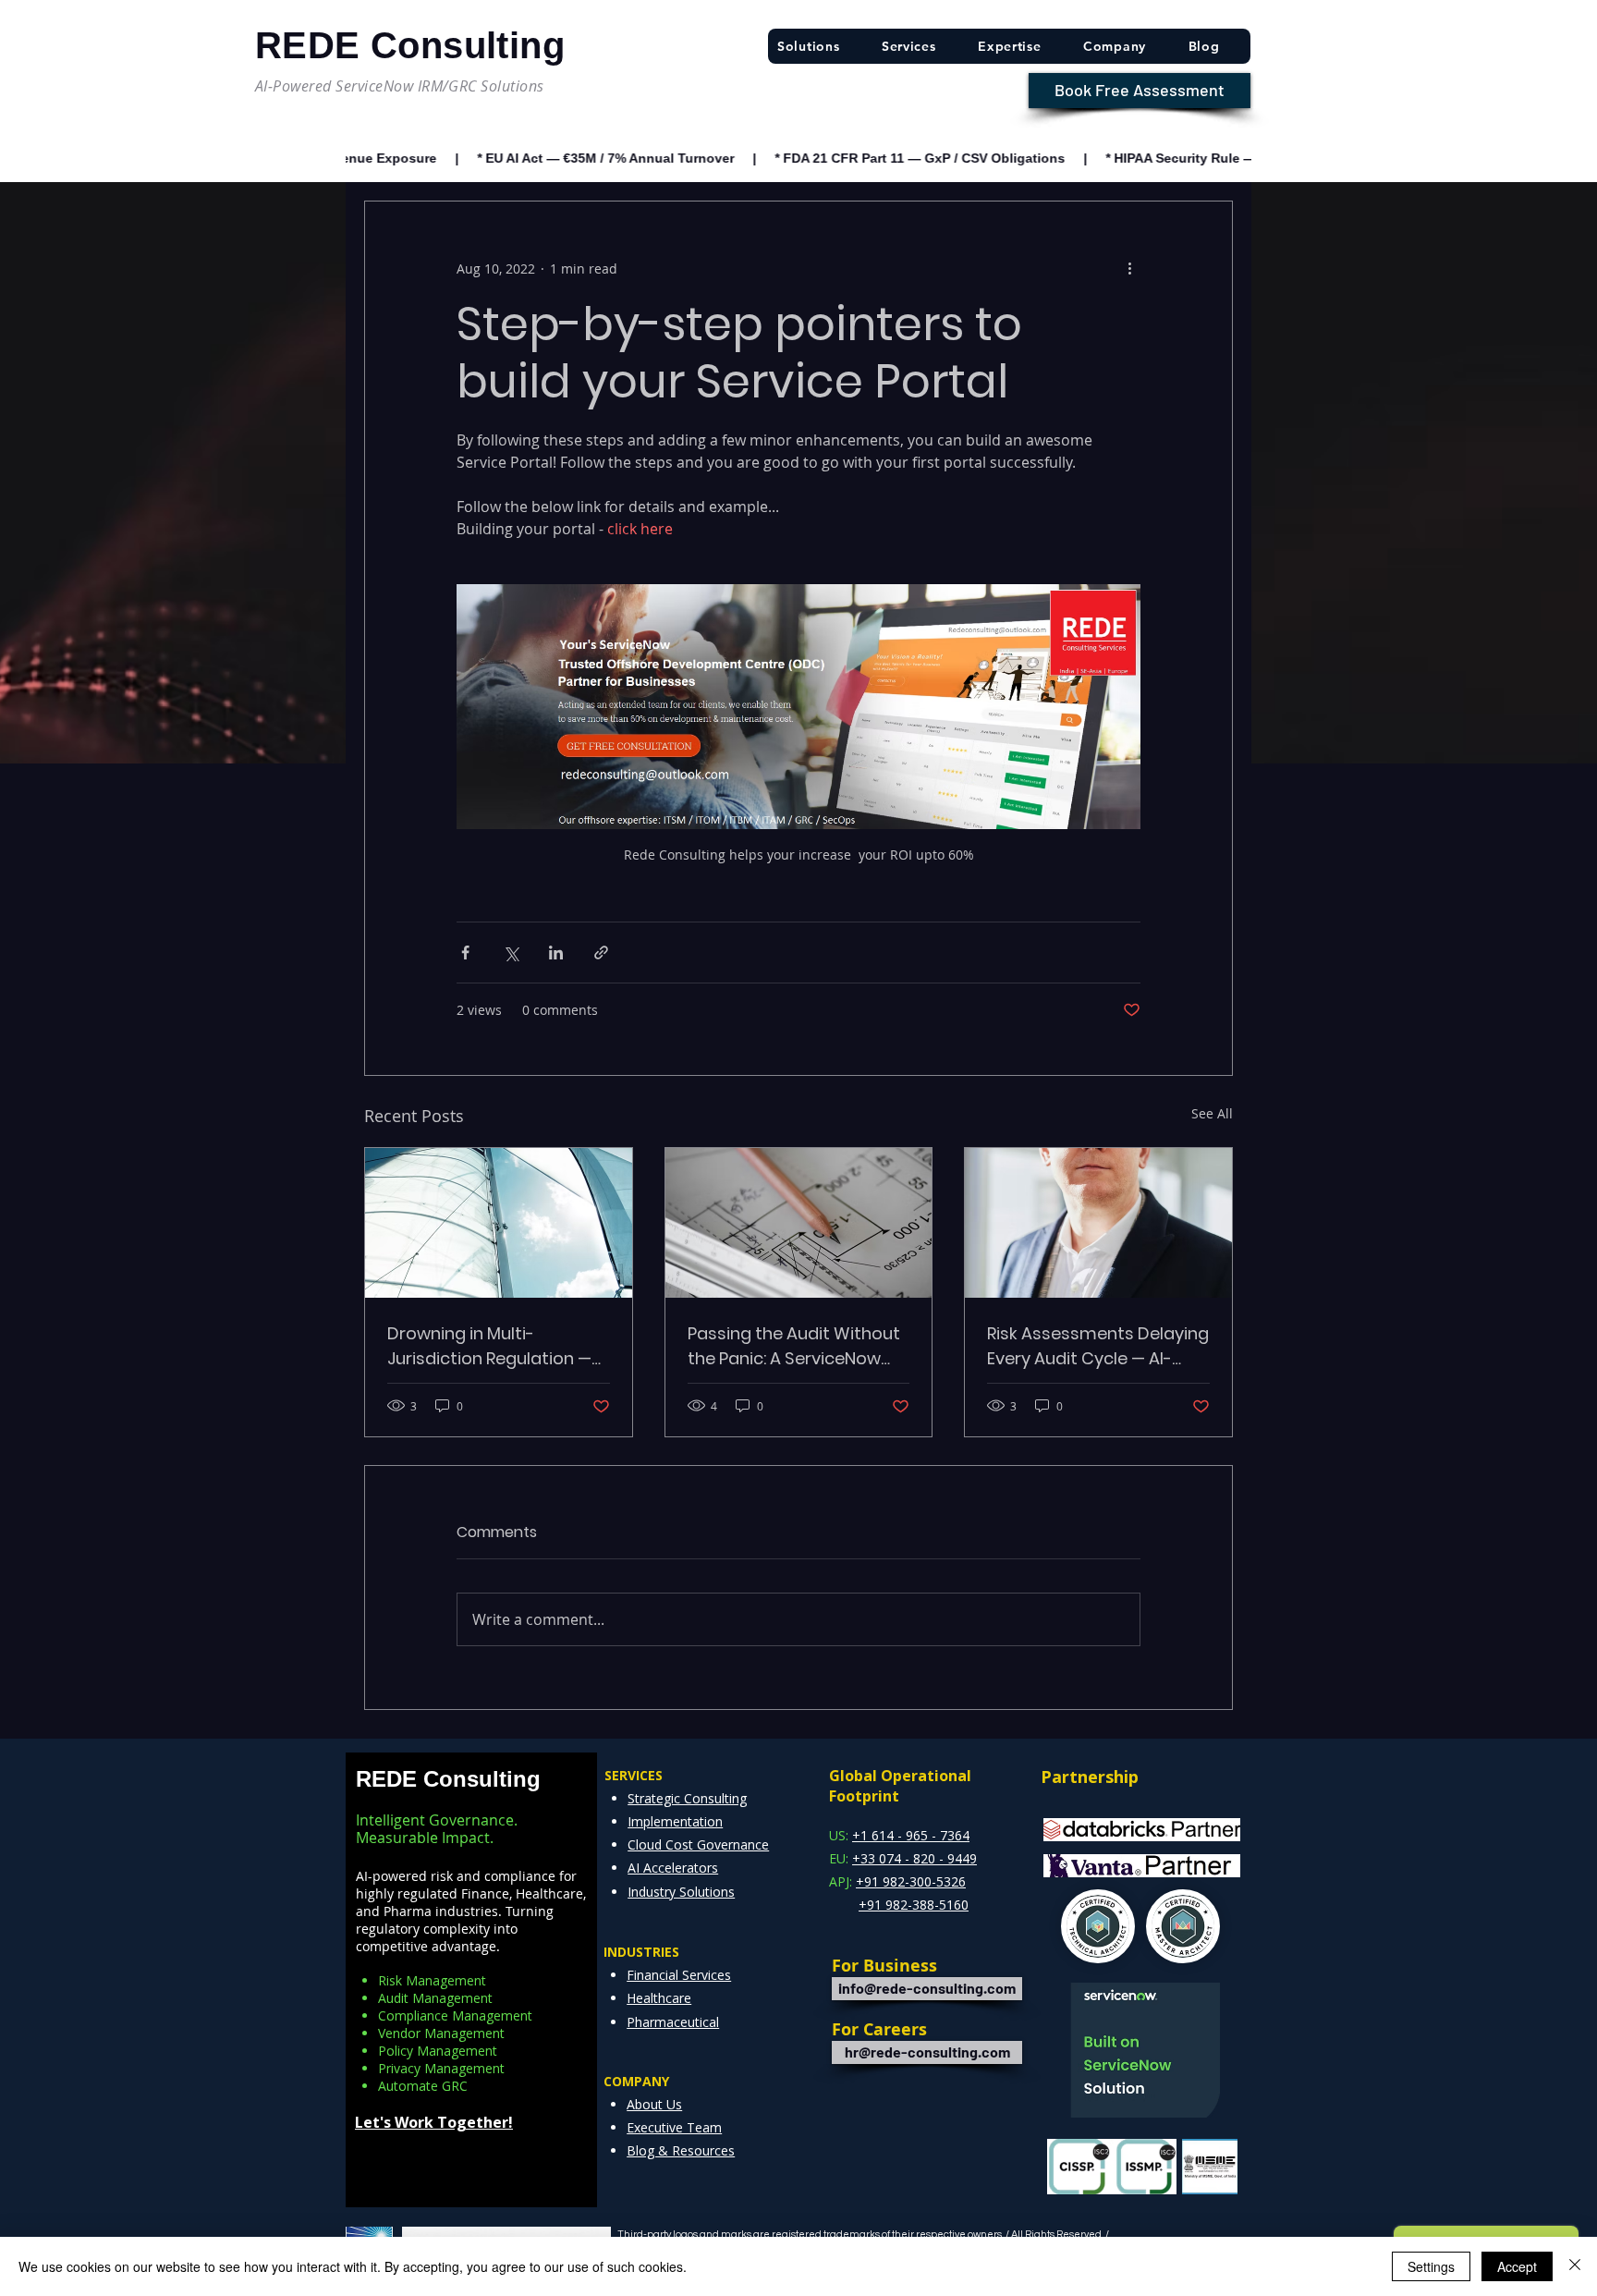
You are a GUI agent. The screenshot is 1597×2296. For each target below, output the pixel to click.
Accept (1517, 2266)
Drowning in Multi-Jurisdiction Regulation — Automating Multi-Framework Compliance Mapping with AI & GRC (489, 1346)
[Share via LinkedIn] (556, 953)
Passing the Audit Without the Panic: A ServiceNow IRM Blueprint (794, 1346)
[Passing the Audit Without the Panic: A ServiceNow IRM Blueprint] (799, 1223)
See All (1212, 1113)
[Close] (1575, 2266)
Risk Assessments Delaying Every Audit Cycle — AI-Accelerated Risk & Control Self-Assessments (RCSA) (1098, 1346)
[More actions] (1129, 268)
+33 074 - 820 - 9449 (914, 1858)
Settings (1431, 2266)
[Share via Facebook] (465, 953)
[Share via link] (601, 953)
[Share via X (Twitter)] (511, 953)
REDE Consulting (448, 1779)
